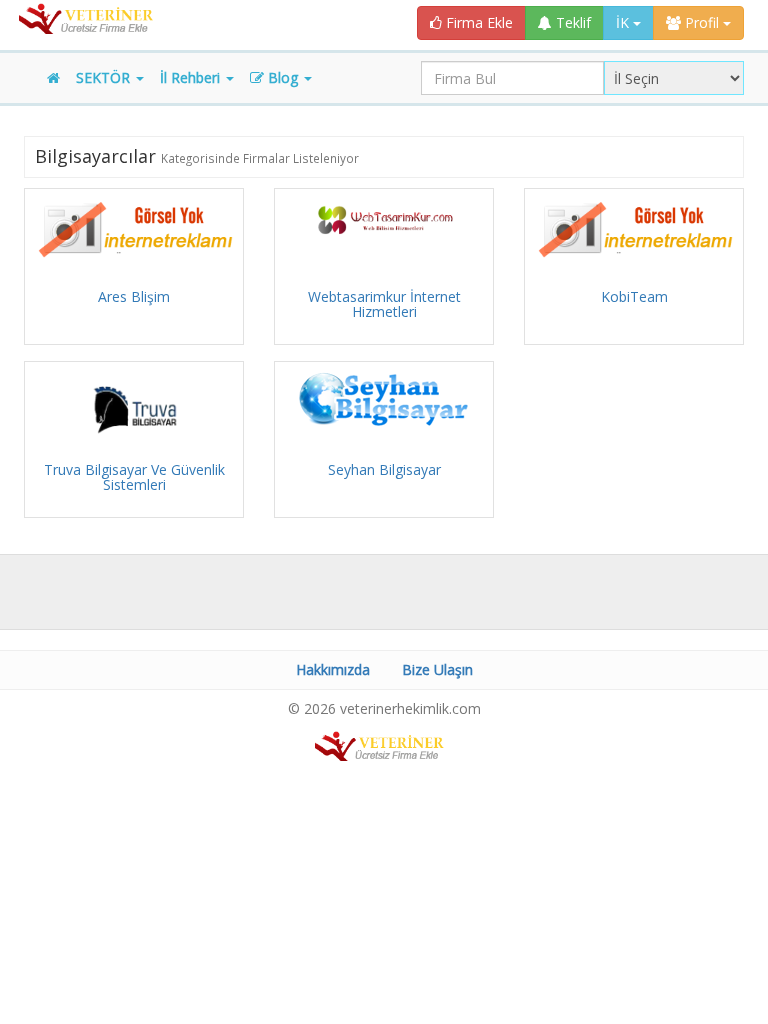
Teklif (571, 22)
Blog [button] (283, 77)
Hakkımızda (333, 669)
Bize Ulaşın (437, 669)
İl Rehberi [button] (192, 77)
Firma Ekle (477, 22)
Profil (702, 22)
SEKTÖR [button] (105, 77)
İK (624, 22)
